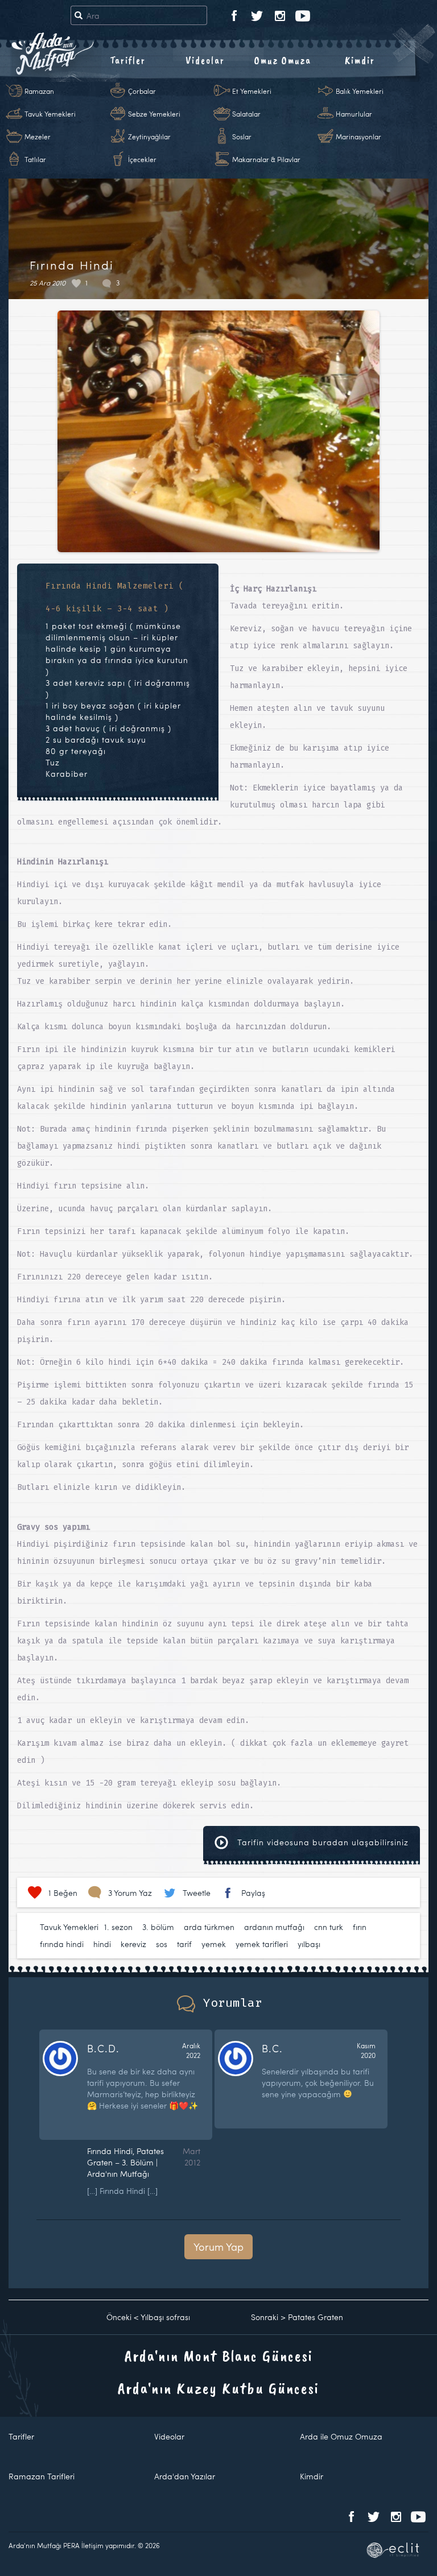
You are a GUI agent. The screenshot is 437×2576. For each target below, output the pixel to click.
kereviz (133, 1944)
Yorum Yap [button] (218, 2246)
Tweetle (197, 1893)
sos (162, 1944)
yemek (214, 1944)
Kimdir (360, 60)
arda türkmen (209, 1927)
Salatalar (246, 114)
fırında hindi (62, 1944)
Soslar (242, 136)
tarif (184, 1944)
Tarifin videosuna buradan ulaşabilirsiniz (321, 1842)
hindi (102, 1944)
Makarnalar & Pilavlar (266, 159)
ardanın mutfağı (274, 1927)
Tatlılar (35, 159)
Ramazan (39, 91)
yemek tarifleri (262, 1944)
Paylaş (253, 1893)
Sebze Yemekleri (154, 114)
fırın (360, 1927)
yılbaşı (309, 1944)
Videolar (205, 60)
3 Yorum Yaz (130, 1893)
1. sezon (118, 1927)
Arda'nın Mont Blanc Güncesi (219, 2356)
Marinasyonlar (358, 136)
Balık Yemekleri (360, 91)
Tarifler (128, 60)
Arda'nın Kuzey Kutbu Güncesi (218, 2388)
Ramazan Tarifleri (42, 2476)
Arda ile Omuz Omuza (341, 2436)
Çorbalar (142, 91)
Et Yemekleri (252, 91)
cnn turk (329, 1927)
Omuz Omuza (283, 60)
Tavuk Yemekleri (50, 114)
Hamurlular (354, 114)
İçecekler (142, 159)
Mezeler (38, 136)
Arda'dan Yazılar (185, 2476)
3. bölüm (158, 1927)
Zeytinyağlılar (149, 136)
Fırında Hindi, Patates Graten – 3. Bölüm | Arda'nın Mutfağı (125, 2162)
